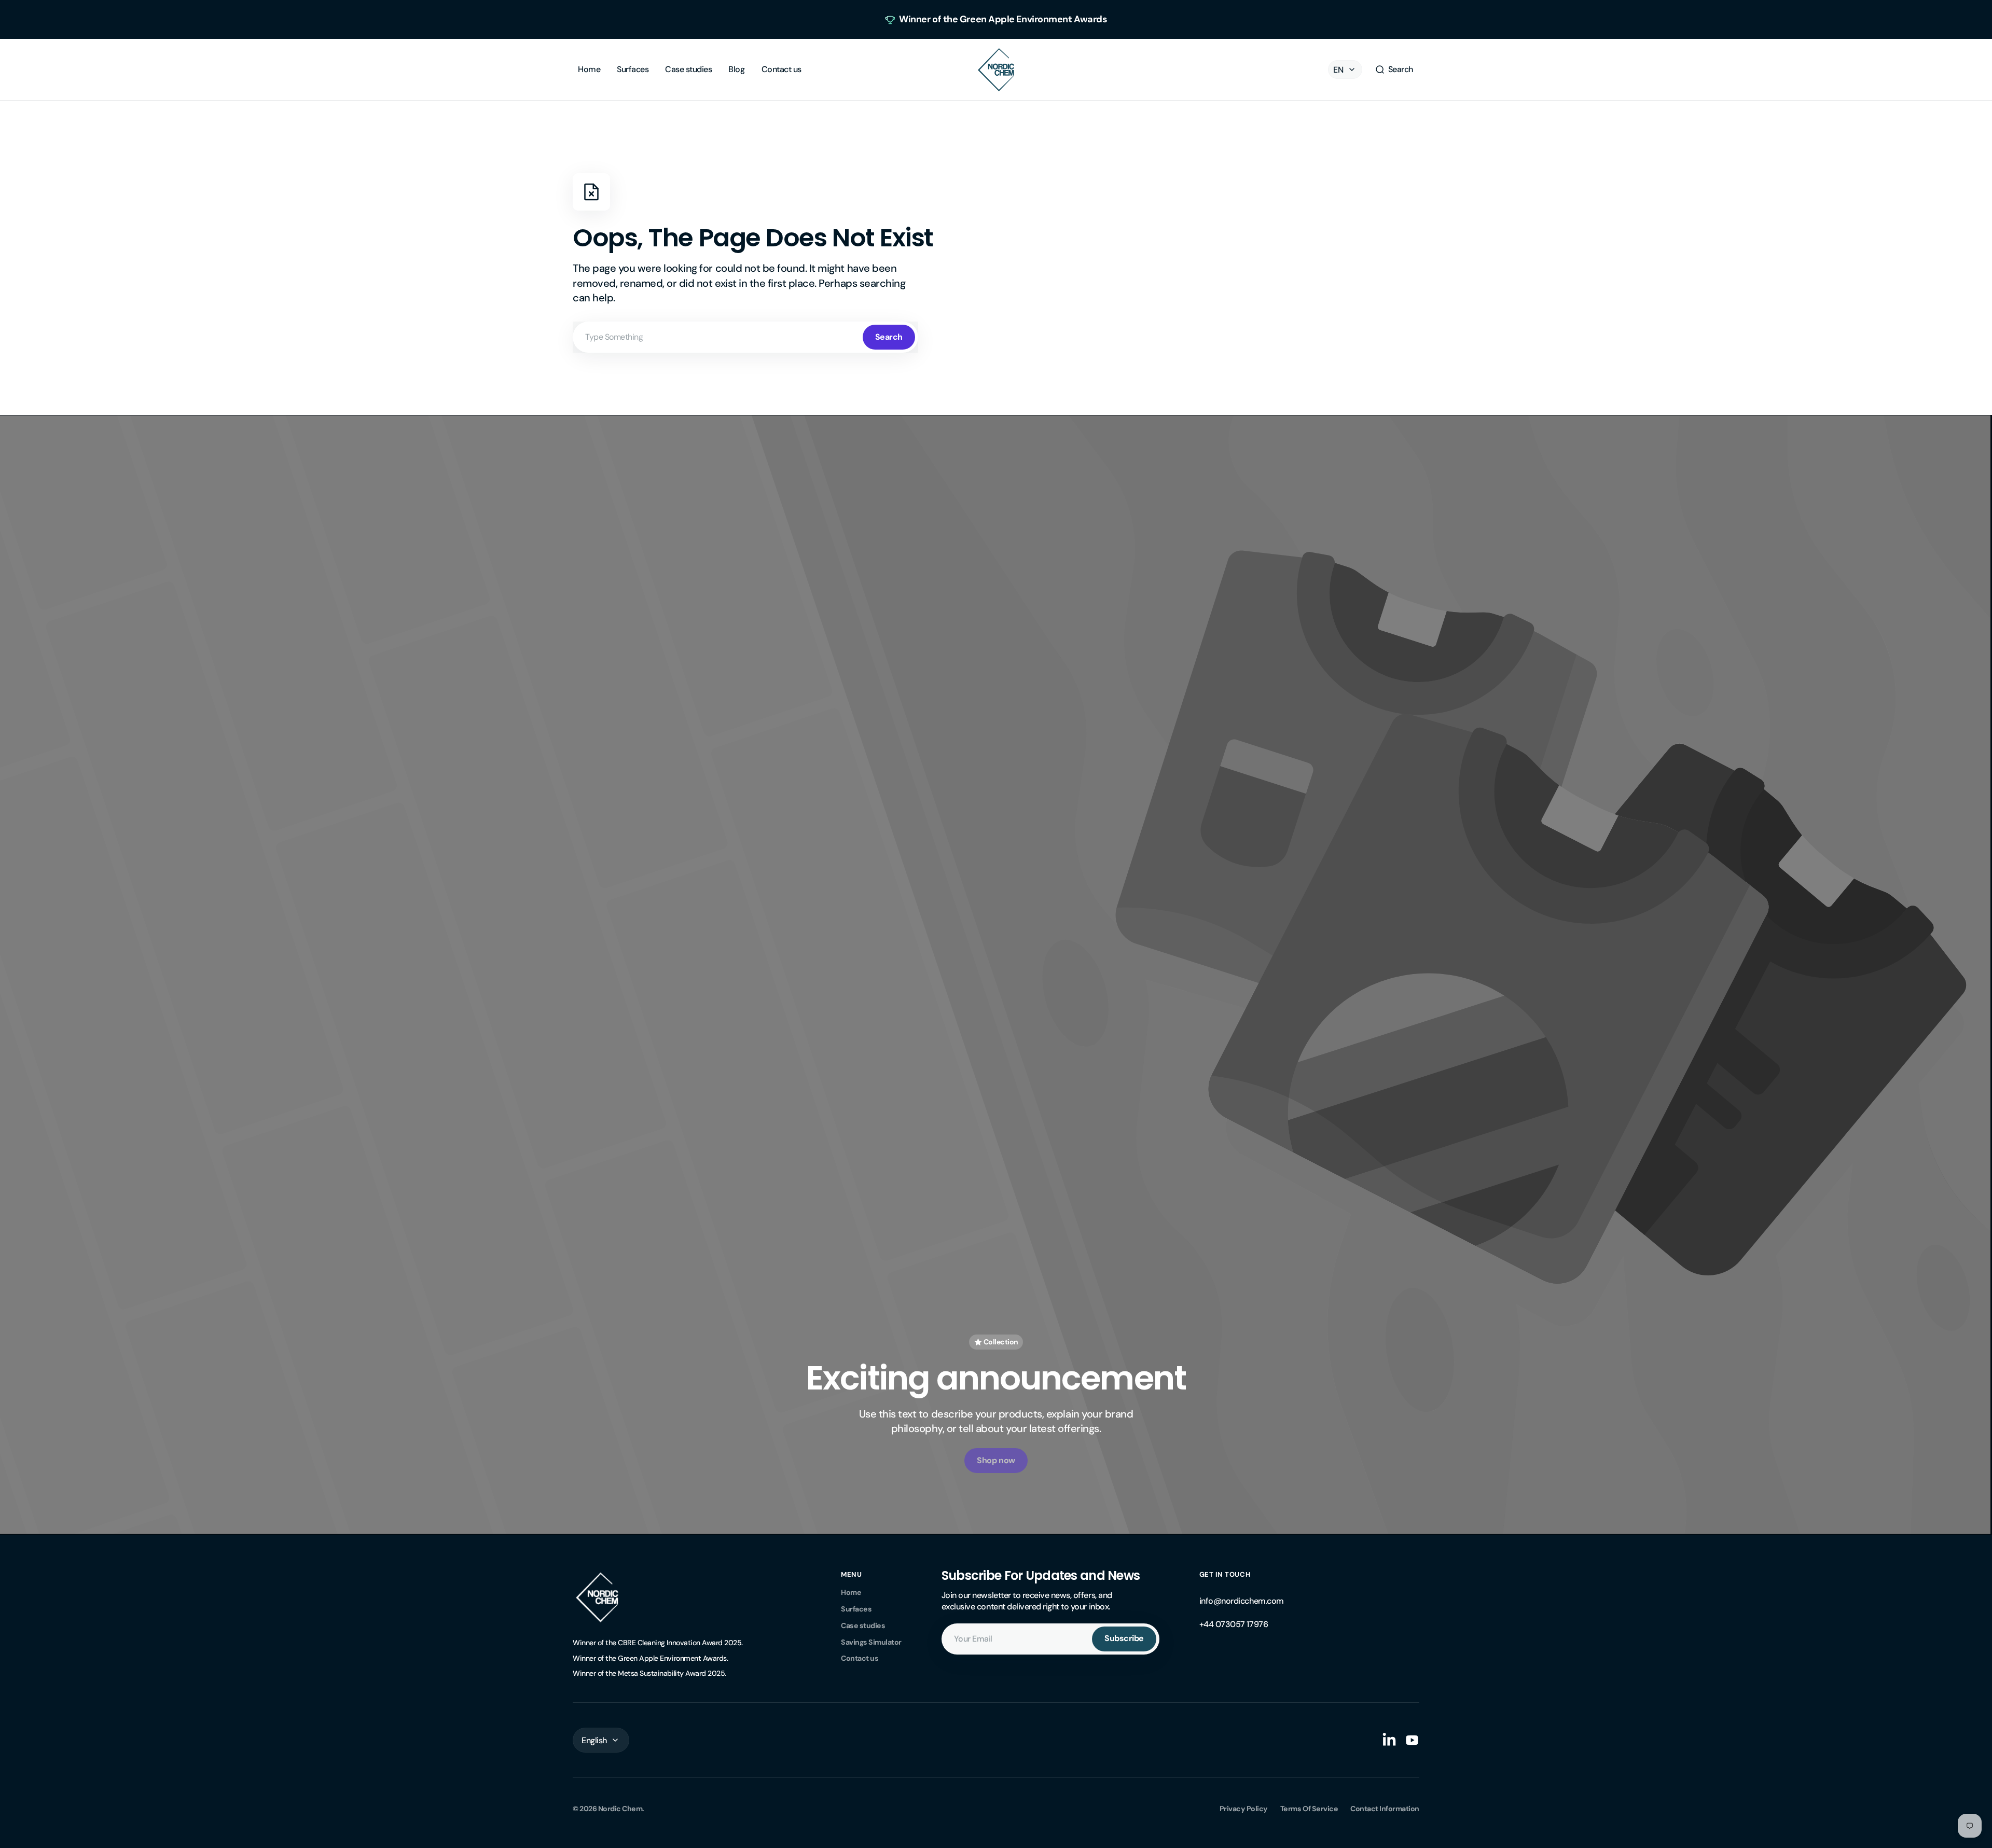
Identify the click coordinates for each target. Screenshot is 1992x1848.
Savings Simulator (871, 1642)
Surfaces (856, 1609)
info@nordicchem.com (1242, 1601)
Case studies (863, 1625)
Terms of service (1309, 1809)
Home (851, 1592)
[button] (1394, 70)
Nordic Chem (620, 1809)
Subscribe (1124, 1638)
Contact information (1385, 1809)
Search (889, 337)
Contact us (860, 1658)
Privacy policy (1244, 1809)
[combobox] (745, 337)
